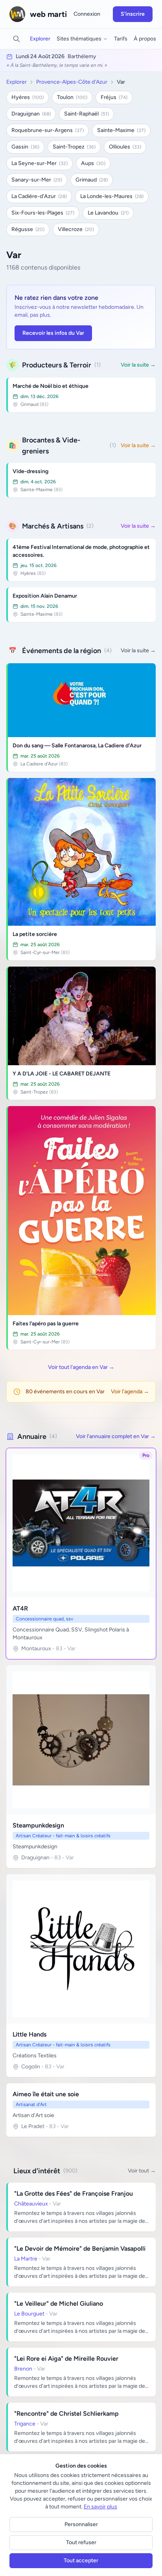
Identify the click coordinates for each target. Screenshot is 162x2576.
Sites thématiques (79, 39)
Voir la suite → (138, 365)
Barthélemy (82, 56)
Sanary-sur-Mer (37, 180)
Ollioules (125, 147)
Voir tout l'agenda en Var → (81, 1367)
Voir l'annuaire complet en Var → (116, 1436)
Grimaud (92, 180)
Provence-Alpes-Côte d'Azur (72, 82)
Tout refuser (81, 2542)
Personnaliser (81, 2524)
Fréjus (114, 97)
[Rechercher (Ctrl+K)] (17, 39)
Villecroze (76, 229)
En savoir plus (100, 2507)
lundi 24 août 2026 (40, 56)
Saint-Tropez (74, 147)
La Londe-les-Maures (112, 196)
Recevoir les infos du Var (53, 333)
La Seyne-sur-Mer (40, 163)
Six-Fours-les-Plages (43, 213)
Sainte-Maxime (121, 130)
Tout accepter (81, 2560)
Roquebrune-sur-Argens (48, 130)
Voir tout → (142, 2171)
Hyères (28, 97)
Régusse (28, 229)
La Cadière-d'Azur (39, 196)
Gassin (25, 147)
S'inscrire (133, 14)
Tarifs (121, 39)
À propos (145, 39)
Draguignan (31, 114)
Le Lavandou (108, 213)
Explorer (40, 39)
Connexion (87, 14)
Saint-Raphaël (87, 114)
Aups (93, 163)
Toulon (72, 97)
